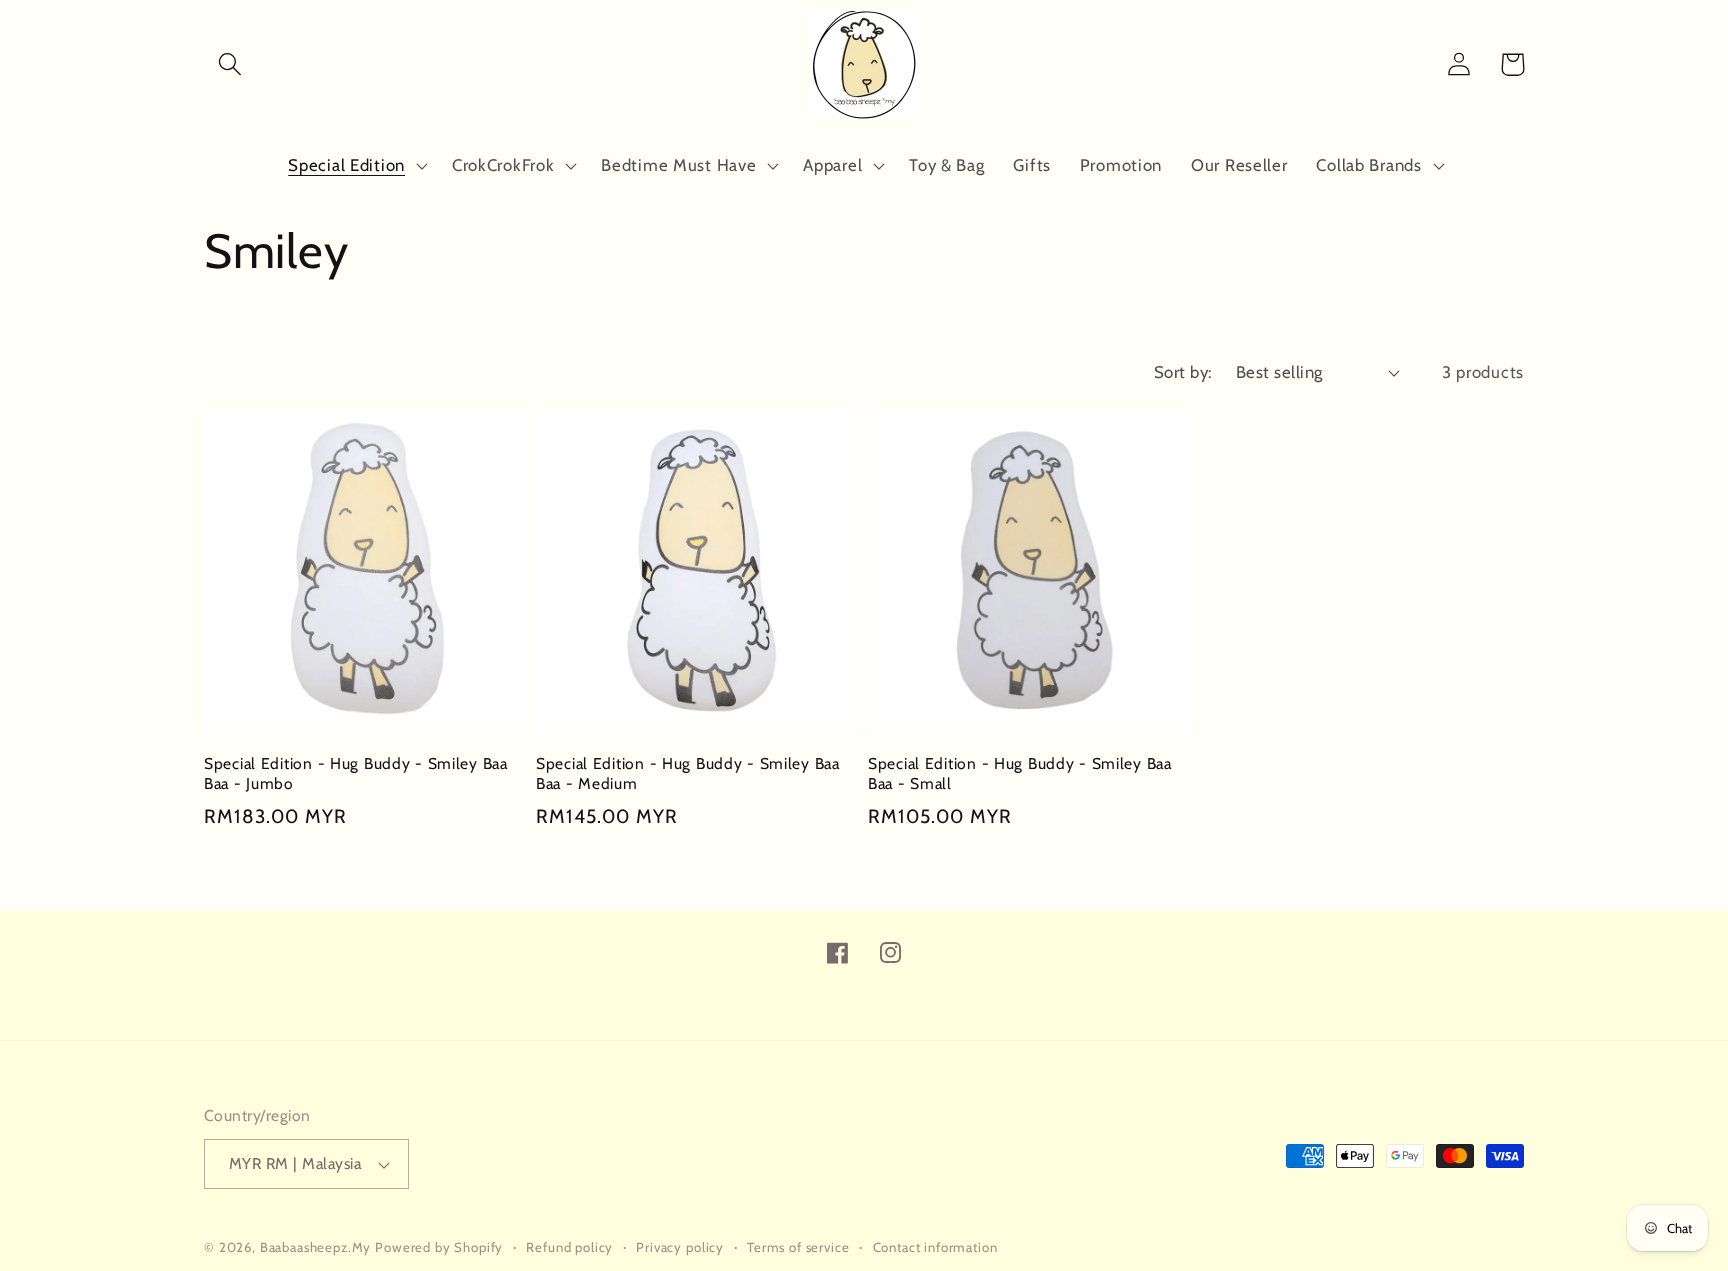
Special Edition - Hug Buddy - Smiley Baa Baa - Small (1020, 773)
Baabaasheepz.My (316, 1247)
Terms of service (798, 1247)
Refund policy (569, 1247)
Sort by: (1183, 372)
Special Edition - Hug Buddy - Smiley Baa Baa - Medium (688, 773)
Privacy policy (680, 1247)
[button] (230, 64)
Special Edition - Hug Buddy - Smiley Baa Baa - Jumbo (356, 773)
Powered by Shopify (439, 1247)
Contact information (935, 1247)
